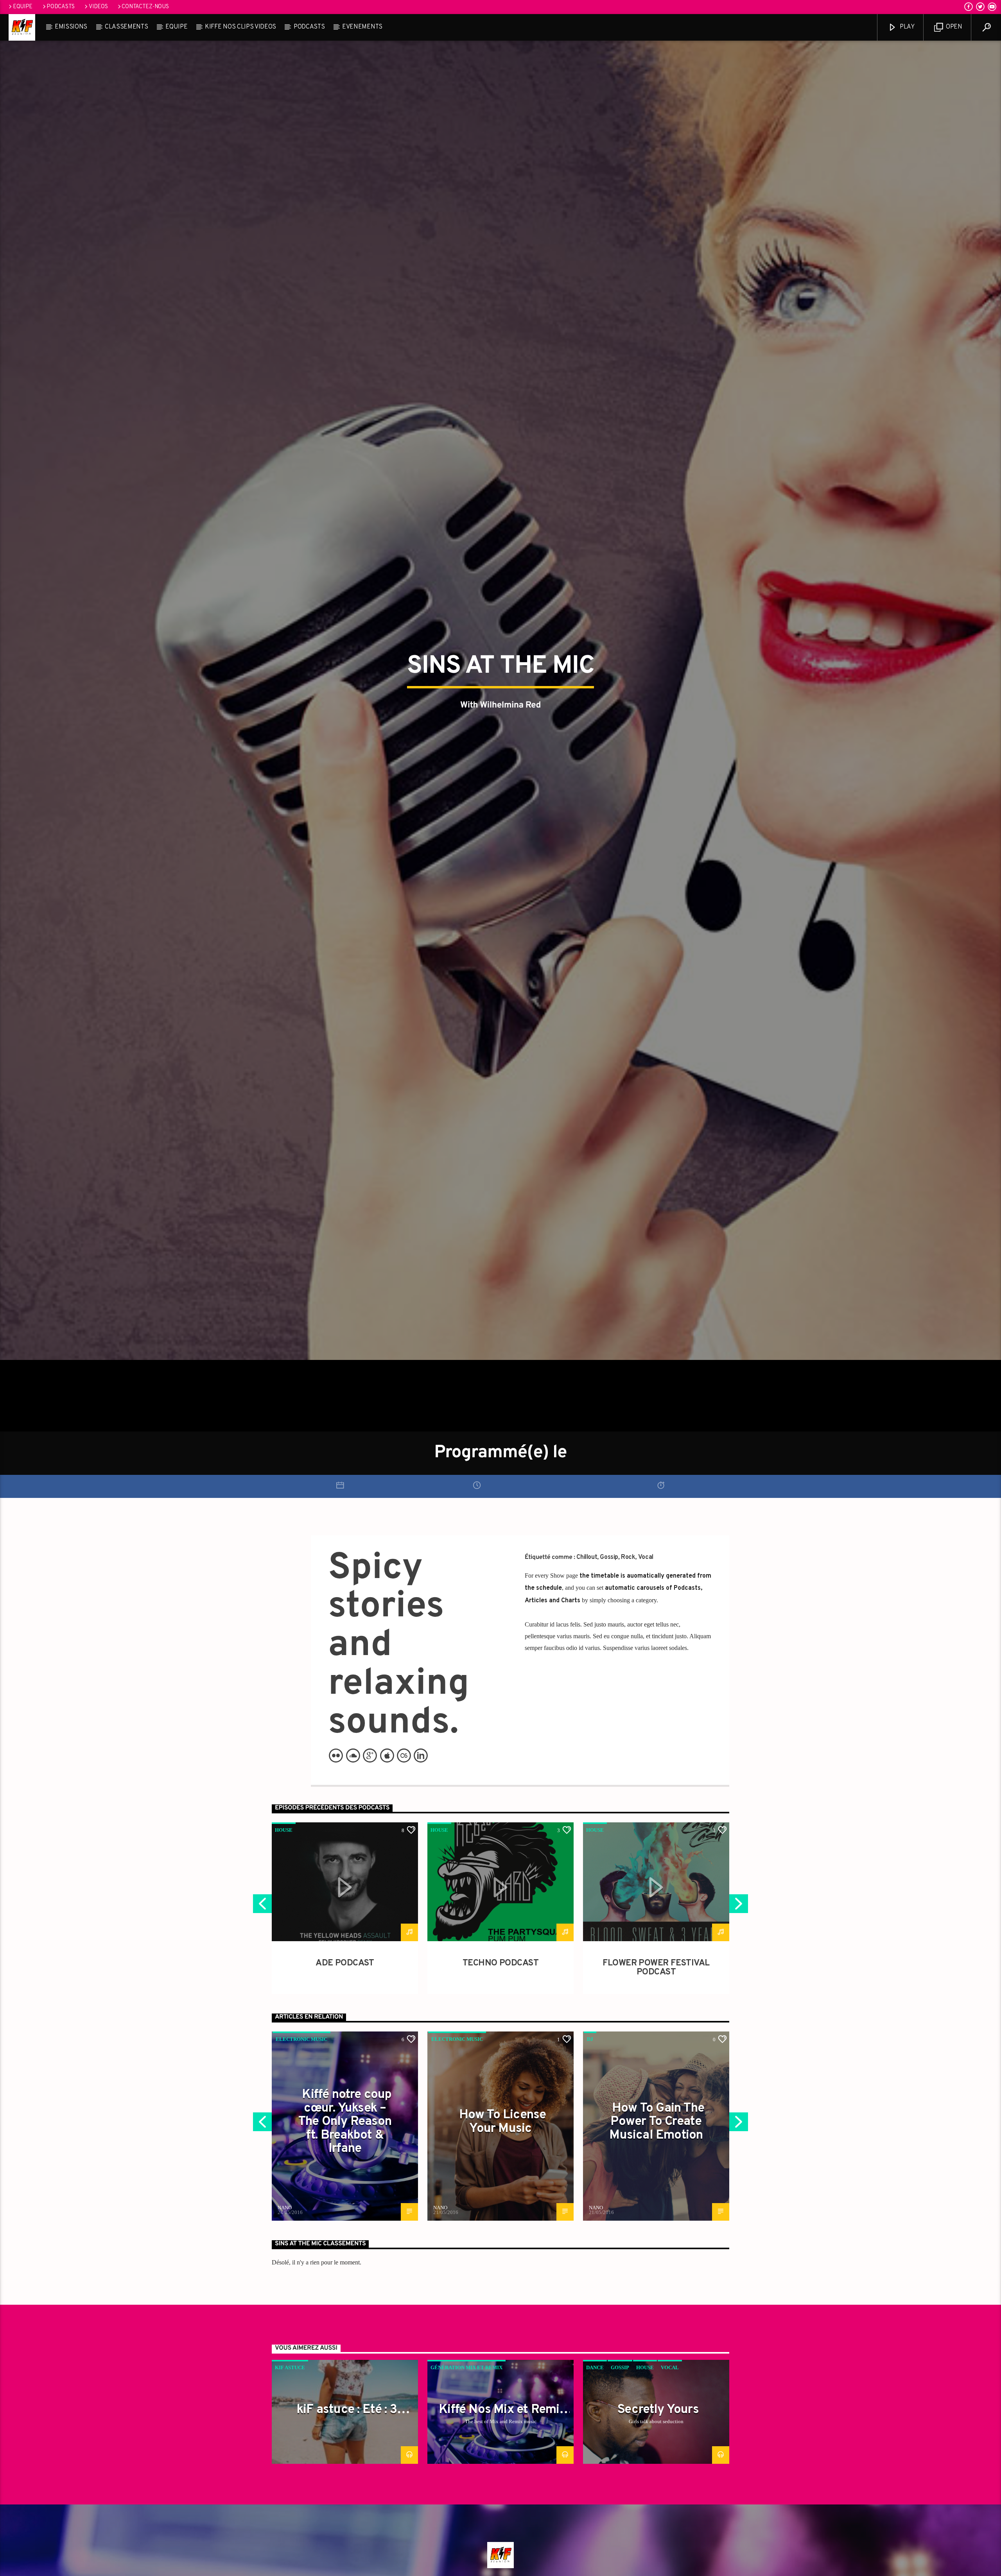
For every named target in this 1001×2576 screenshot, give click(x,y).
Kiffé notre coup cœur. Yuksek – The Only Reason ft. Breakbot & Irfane (345, 2122)
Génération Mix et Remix (466, 2367)
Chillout (587, 1557)
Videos (98, 7)
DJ (590, 2039)
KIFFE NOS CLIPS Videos (240, 27)
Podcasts (61, 7)
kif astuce (290, 2367)
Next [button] (739, 1906)
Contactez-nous (145, 7)
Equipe (23, 7)
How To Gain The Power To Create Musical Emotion (657, 2122)
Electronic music (301, 2039)
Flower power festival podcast (656, 1968)
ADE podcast (345, 1963)
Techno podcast (500, 1963)
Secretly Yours (658, 2410)
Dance (595, 2367)
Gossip (609, 1557)
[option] (345, 1908)
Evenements (362, 27)
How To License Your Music (503, 2122)
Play (906, 27)
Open (953, 27)
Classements (126, 27)
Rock (628, 1557)
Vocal (646, 1557)
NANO (285, 2208)
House (284, 1830)
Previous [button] (262, 1906)
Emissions (71, 27)
